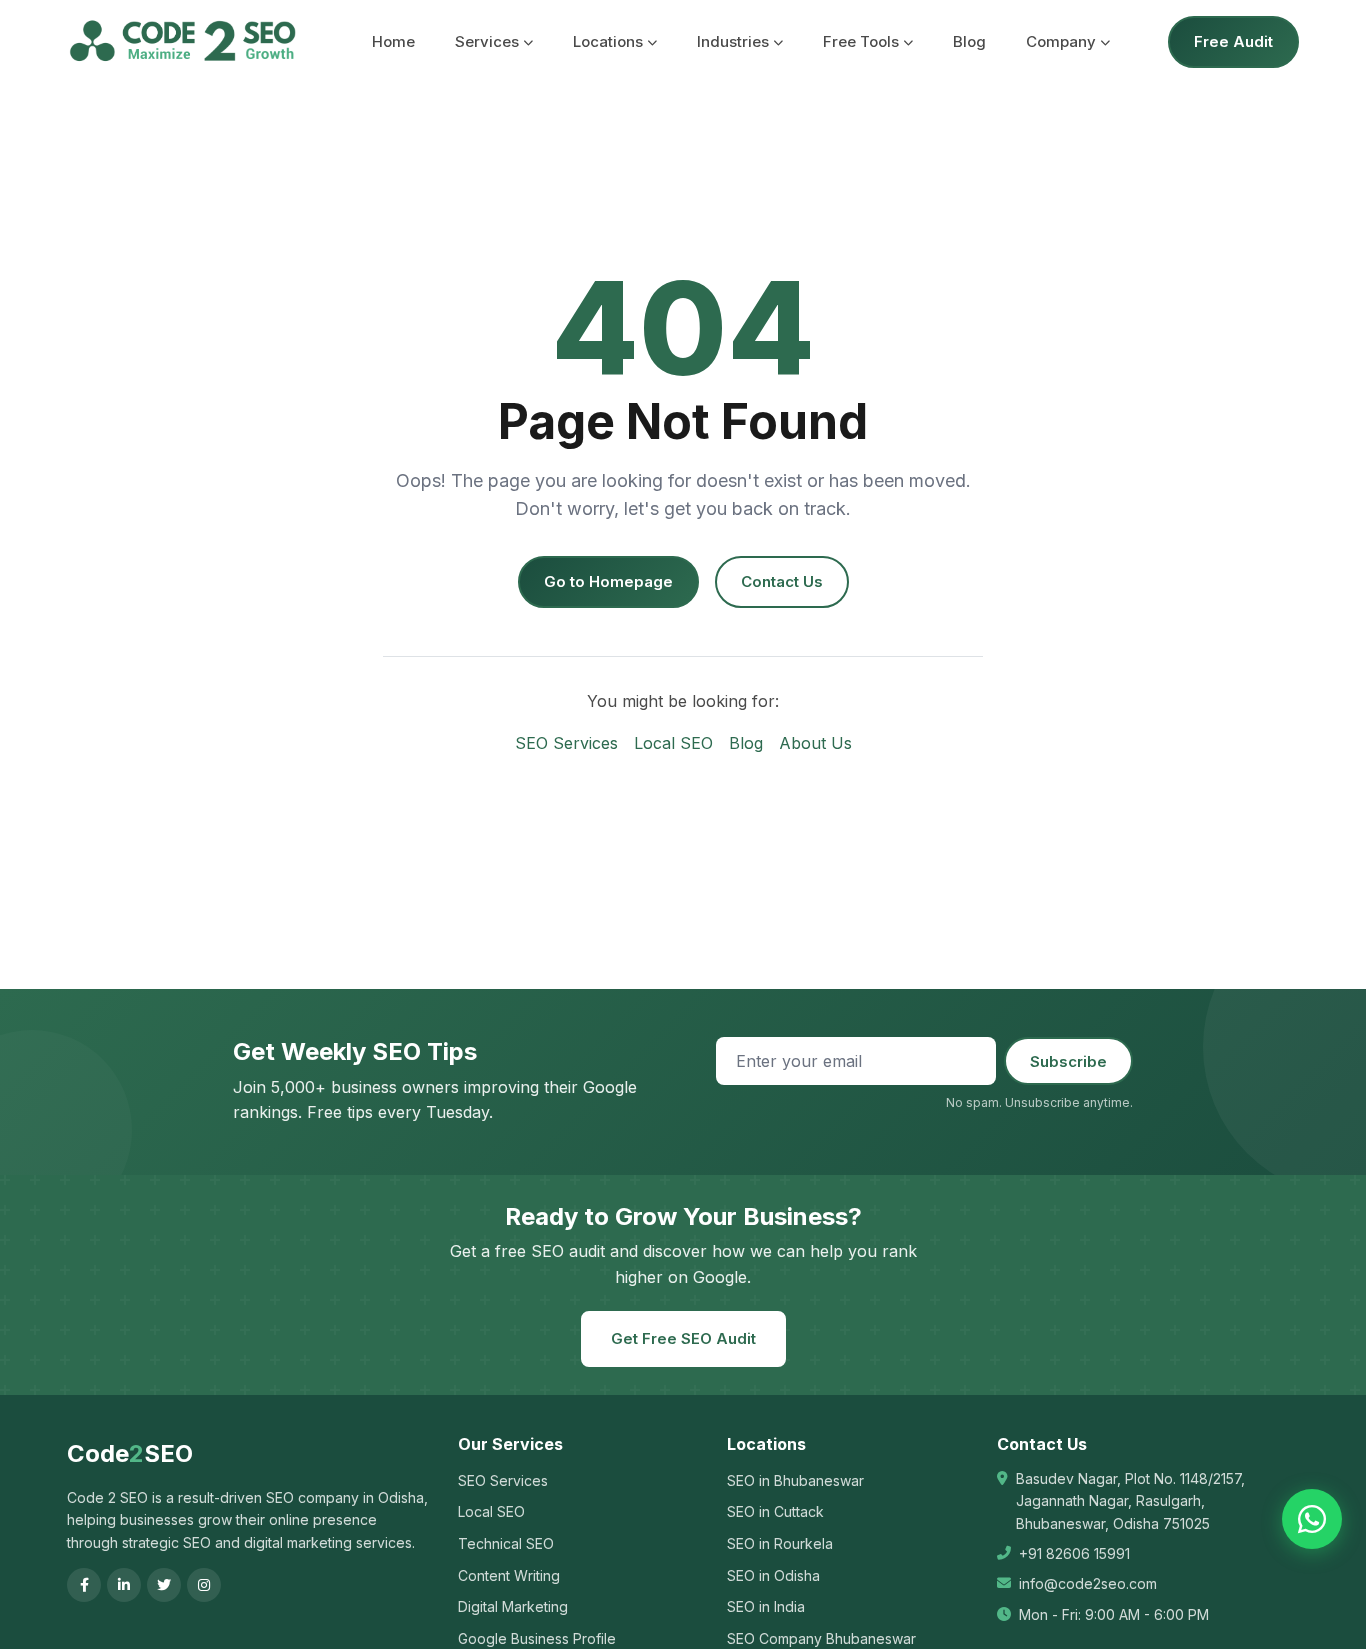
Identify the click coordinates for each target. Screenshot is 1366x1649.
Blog (969, 41)
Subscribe (1068, 1061)
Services (487, 41)
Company (1061, 41)
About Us (815, 743)
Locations (608, 41)
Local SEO (673, 743)
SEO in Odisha (773, 1575)
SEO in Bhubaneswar (795, 1480)
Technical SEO (506, 1543)
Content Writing (509, 1575)
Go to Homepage (608, 581)
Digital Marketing (513, 1606)
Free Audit (1233, 41)
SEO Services (566, 743)
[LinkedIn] (124, 1585)
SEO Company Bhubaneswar (821, 1638)
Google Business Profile (537, 1638)
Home (393, 41)
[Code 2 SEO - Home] (182, 42)
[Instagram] (204, 1585)
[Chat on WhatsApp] (1312, 1519)
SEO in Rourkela (780, 1543)
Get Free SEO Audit (683, 1338)
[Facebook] (84, 1585)
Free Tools (861, 41)
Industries (733, 41)
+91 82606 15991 (1074, 1553)
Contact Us (782, 581)
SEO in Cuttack (775, 1511)
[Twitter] (164, 1585)
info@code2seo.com (1088, 1583)
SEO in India (766, 1606)
